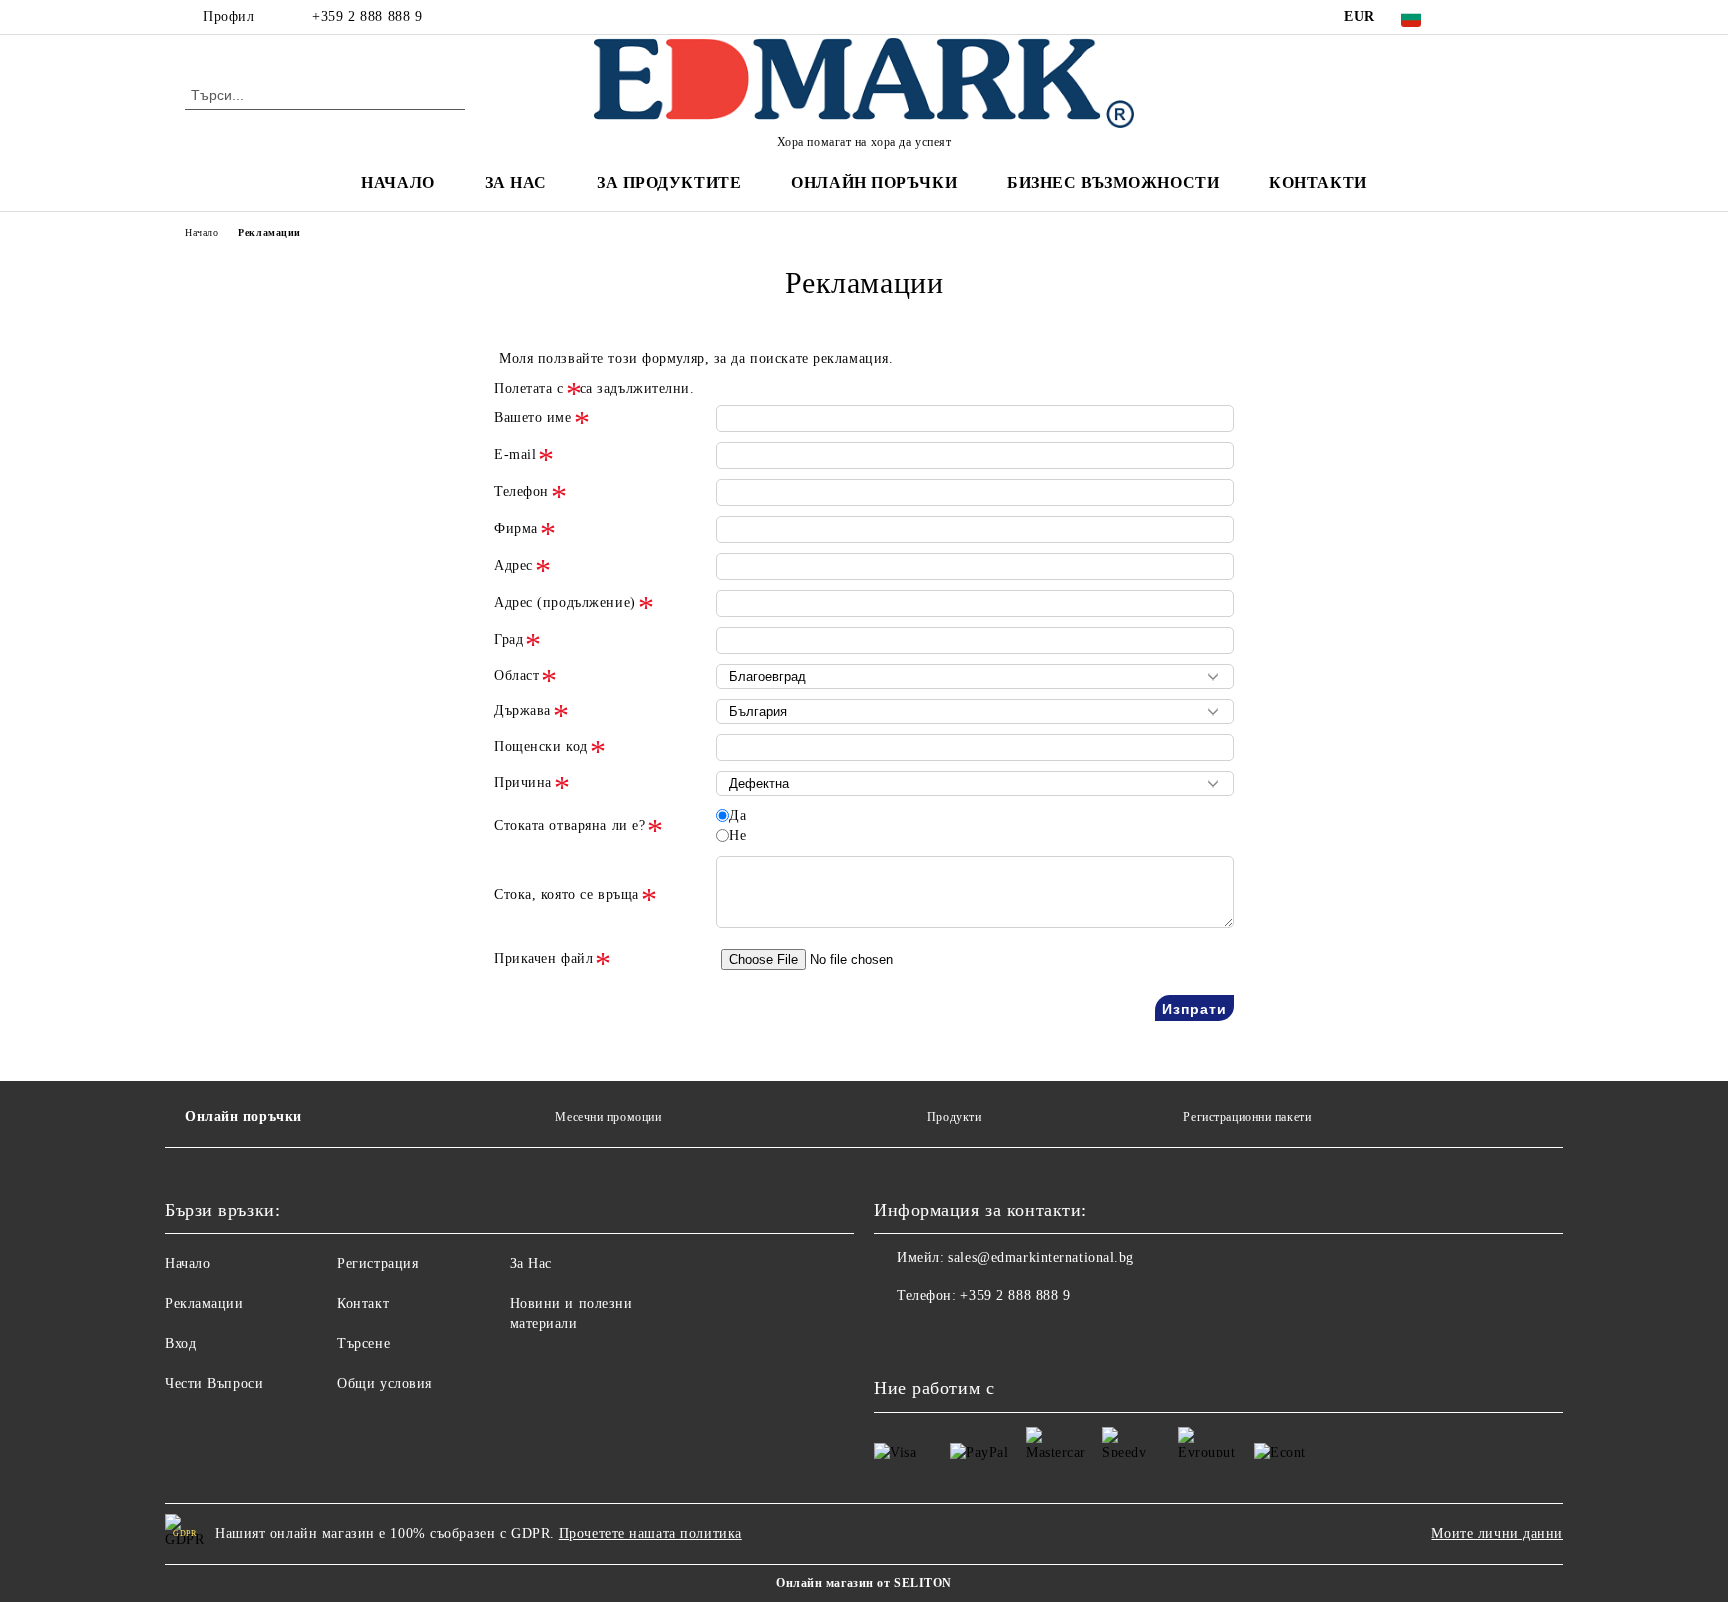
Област (516, 675)
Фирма (516, 528)
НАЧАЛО (397, 182)
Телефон (521, 491)
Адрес (513, 565)
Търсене (363, 1343)
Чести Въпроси (214, 1383)
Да (737, 815)
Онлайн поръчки (243, 1116)
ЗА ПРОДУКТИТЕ (669, 182)
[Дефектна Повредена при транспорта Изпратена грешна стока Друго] (975, 783)
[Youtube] (978, 1336)
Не (737, 835)
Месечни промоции (608, 1117)
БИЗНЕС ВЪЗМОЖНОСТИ (1113, 182)
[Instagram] (1502, 17)
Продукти (954, 1117)
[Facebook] (1472, 17)
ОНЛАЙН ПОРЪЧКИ (874, 182)
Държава (522, 710)
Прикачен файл (543, 958)
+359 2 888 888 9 (367, 16)
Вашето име (533, 417)
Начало (201, 232)
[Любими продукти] (1492, 94)
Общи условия (384, 1383)
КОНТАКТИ (1317, 182)
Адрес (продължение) (565, 602)
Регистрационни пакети (1247, 1117)
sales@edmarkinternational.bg (1041, 1257)
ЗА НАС (516, 182)
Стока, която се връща (566, 894)
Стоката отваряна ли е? (569, 825)
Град (508, 639)
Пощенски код (541, 746)
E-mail (515, 454)
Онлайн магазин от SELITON (864, 1583)
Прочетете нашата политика (650, 1533)
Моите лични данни (1497, 1533)
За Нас (531, 1263)
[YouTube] (1532, 17)
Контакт (363, 1303)
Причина (523, 782)
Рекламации (204, 1303)
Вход (180, 1343)
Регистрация (377, 1263)
